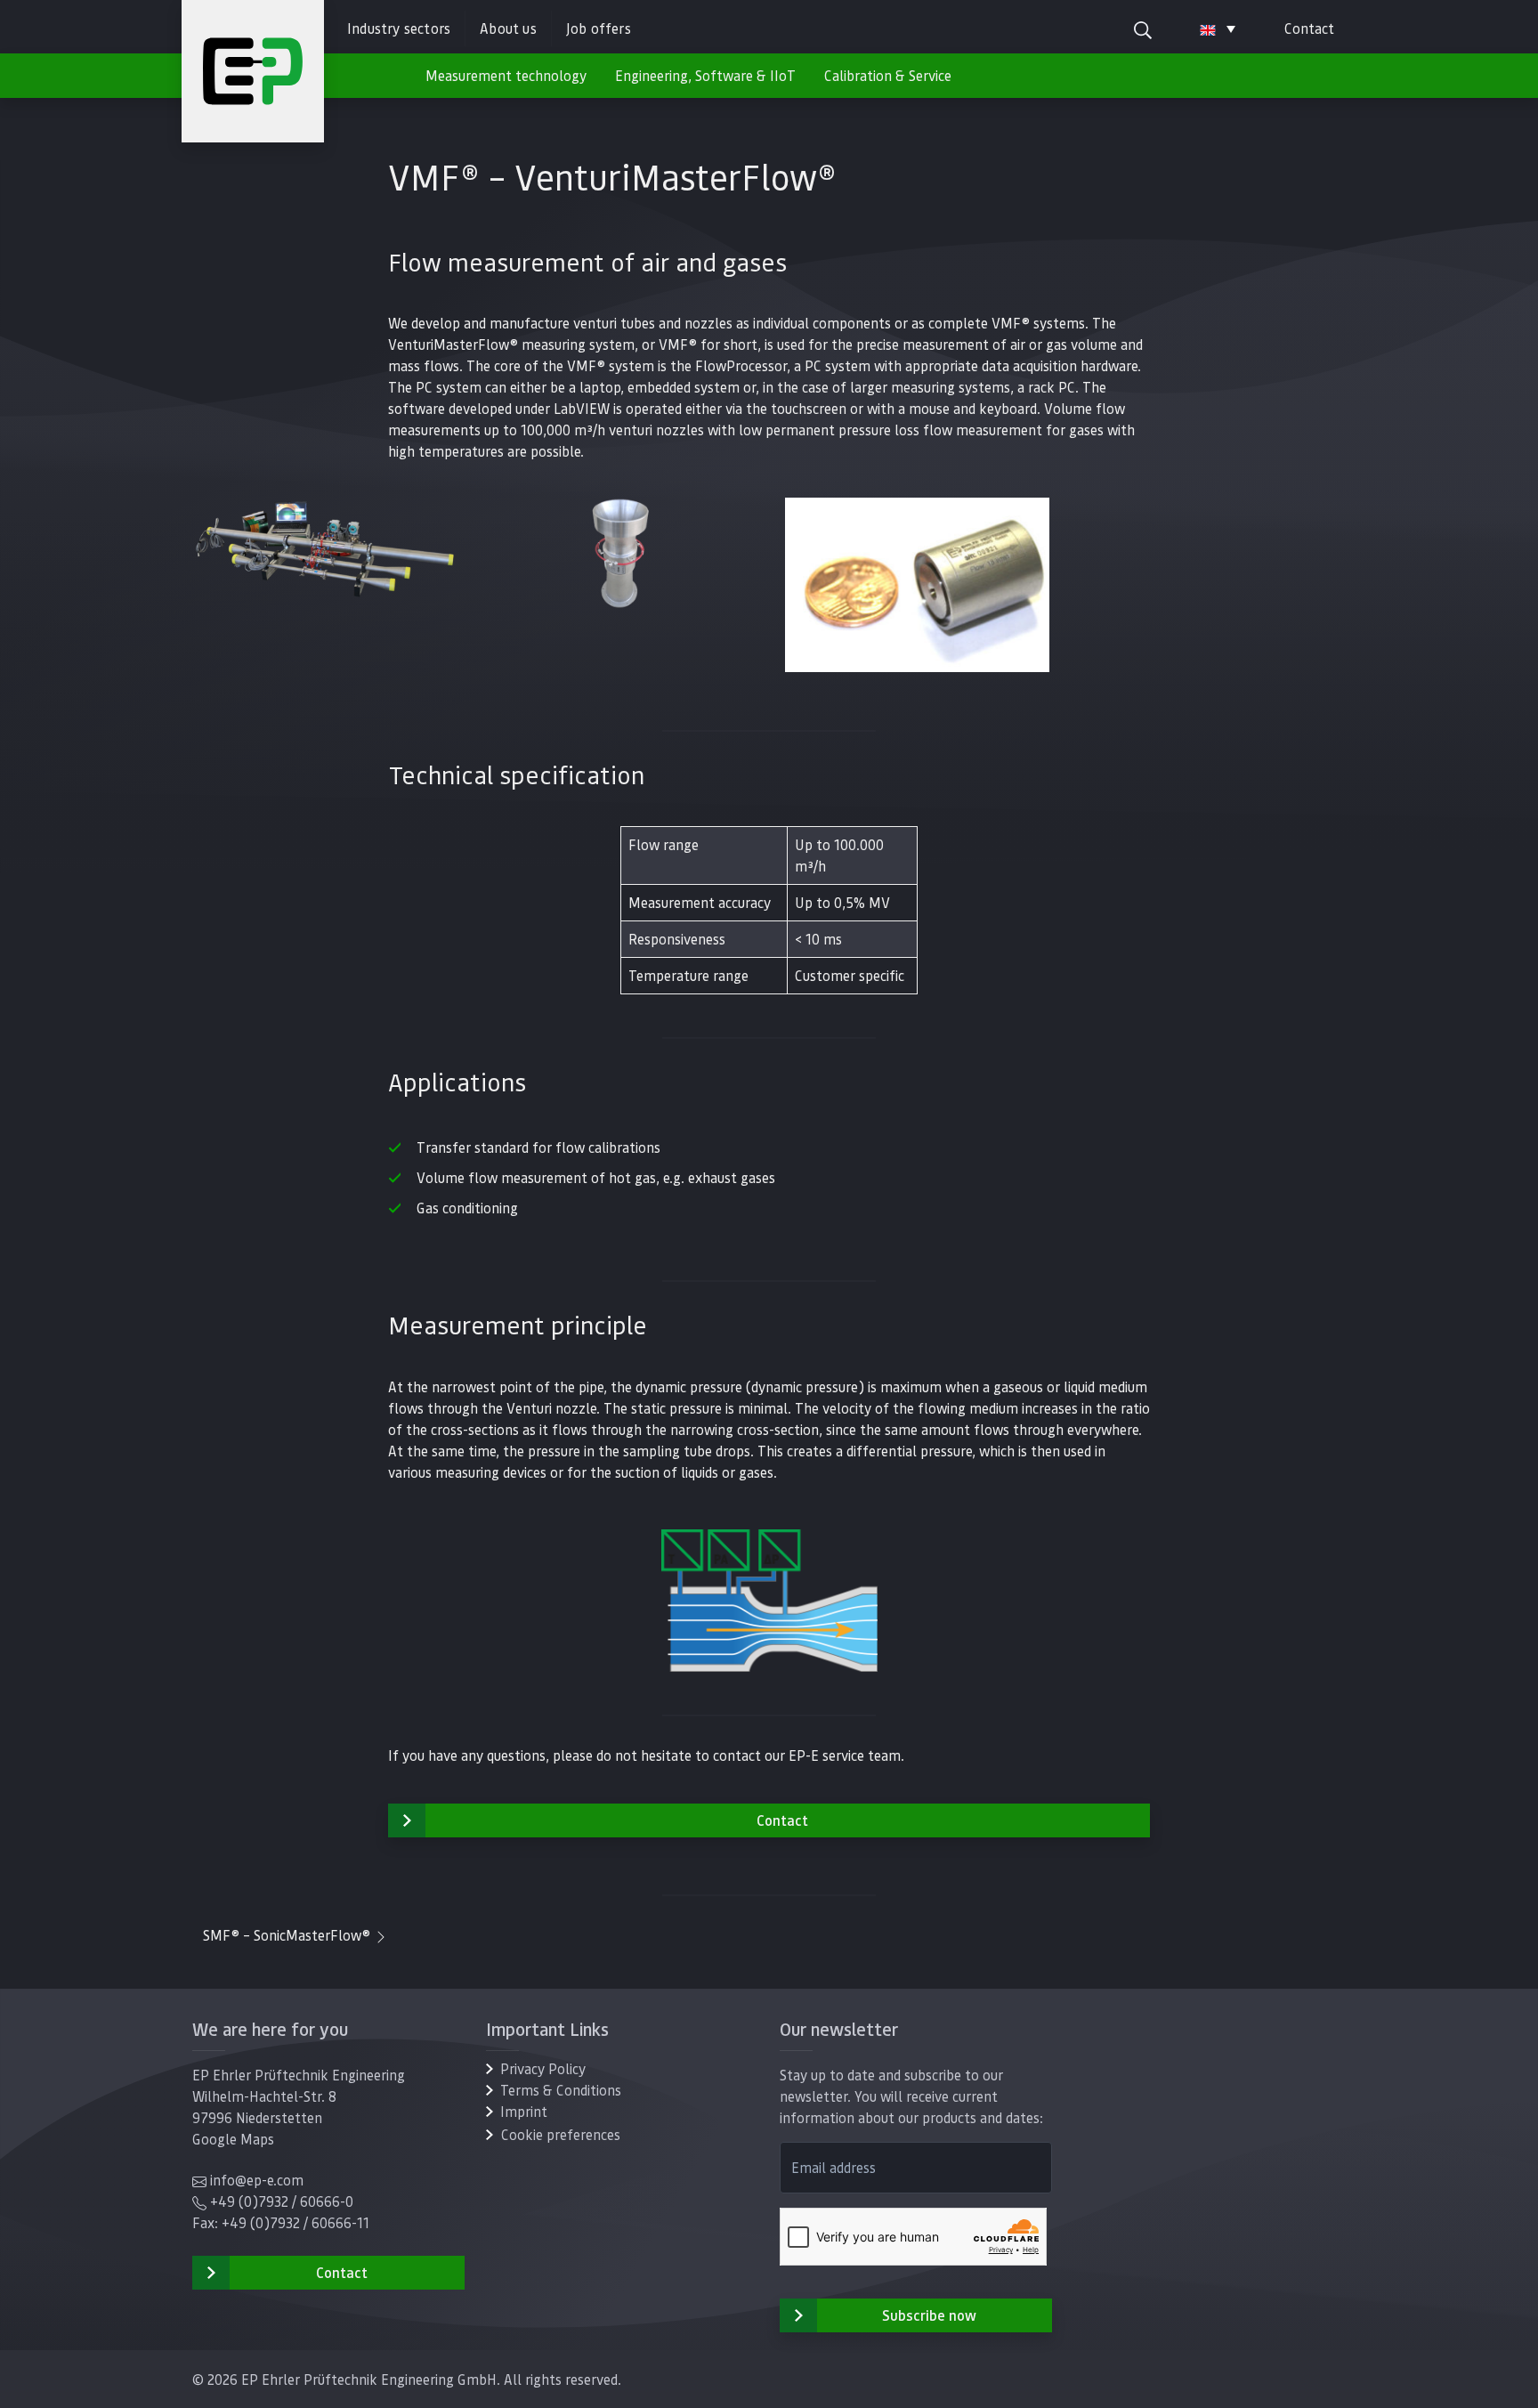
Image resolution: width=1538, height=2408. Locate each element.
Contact (1309, 28)
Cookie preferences (561, 2134)
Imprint (524, 2111)
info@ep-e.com (257, 2180)
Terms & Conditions (561, 2090)
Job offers (599, 28)
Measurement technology (506, 75)
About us (508, 28)
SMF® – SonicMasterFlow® (288, 1935)
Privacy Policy (543, 2068)
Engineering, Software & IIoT (705, 75)
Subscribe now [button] (929, 2315)
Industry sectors (399, 28)
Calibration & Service (888, 75)
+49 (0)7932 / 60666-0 (282, 2201)
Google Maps (233, 2139)
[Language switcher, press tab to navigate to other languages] (1218, 28)
